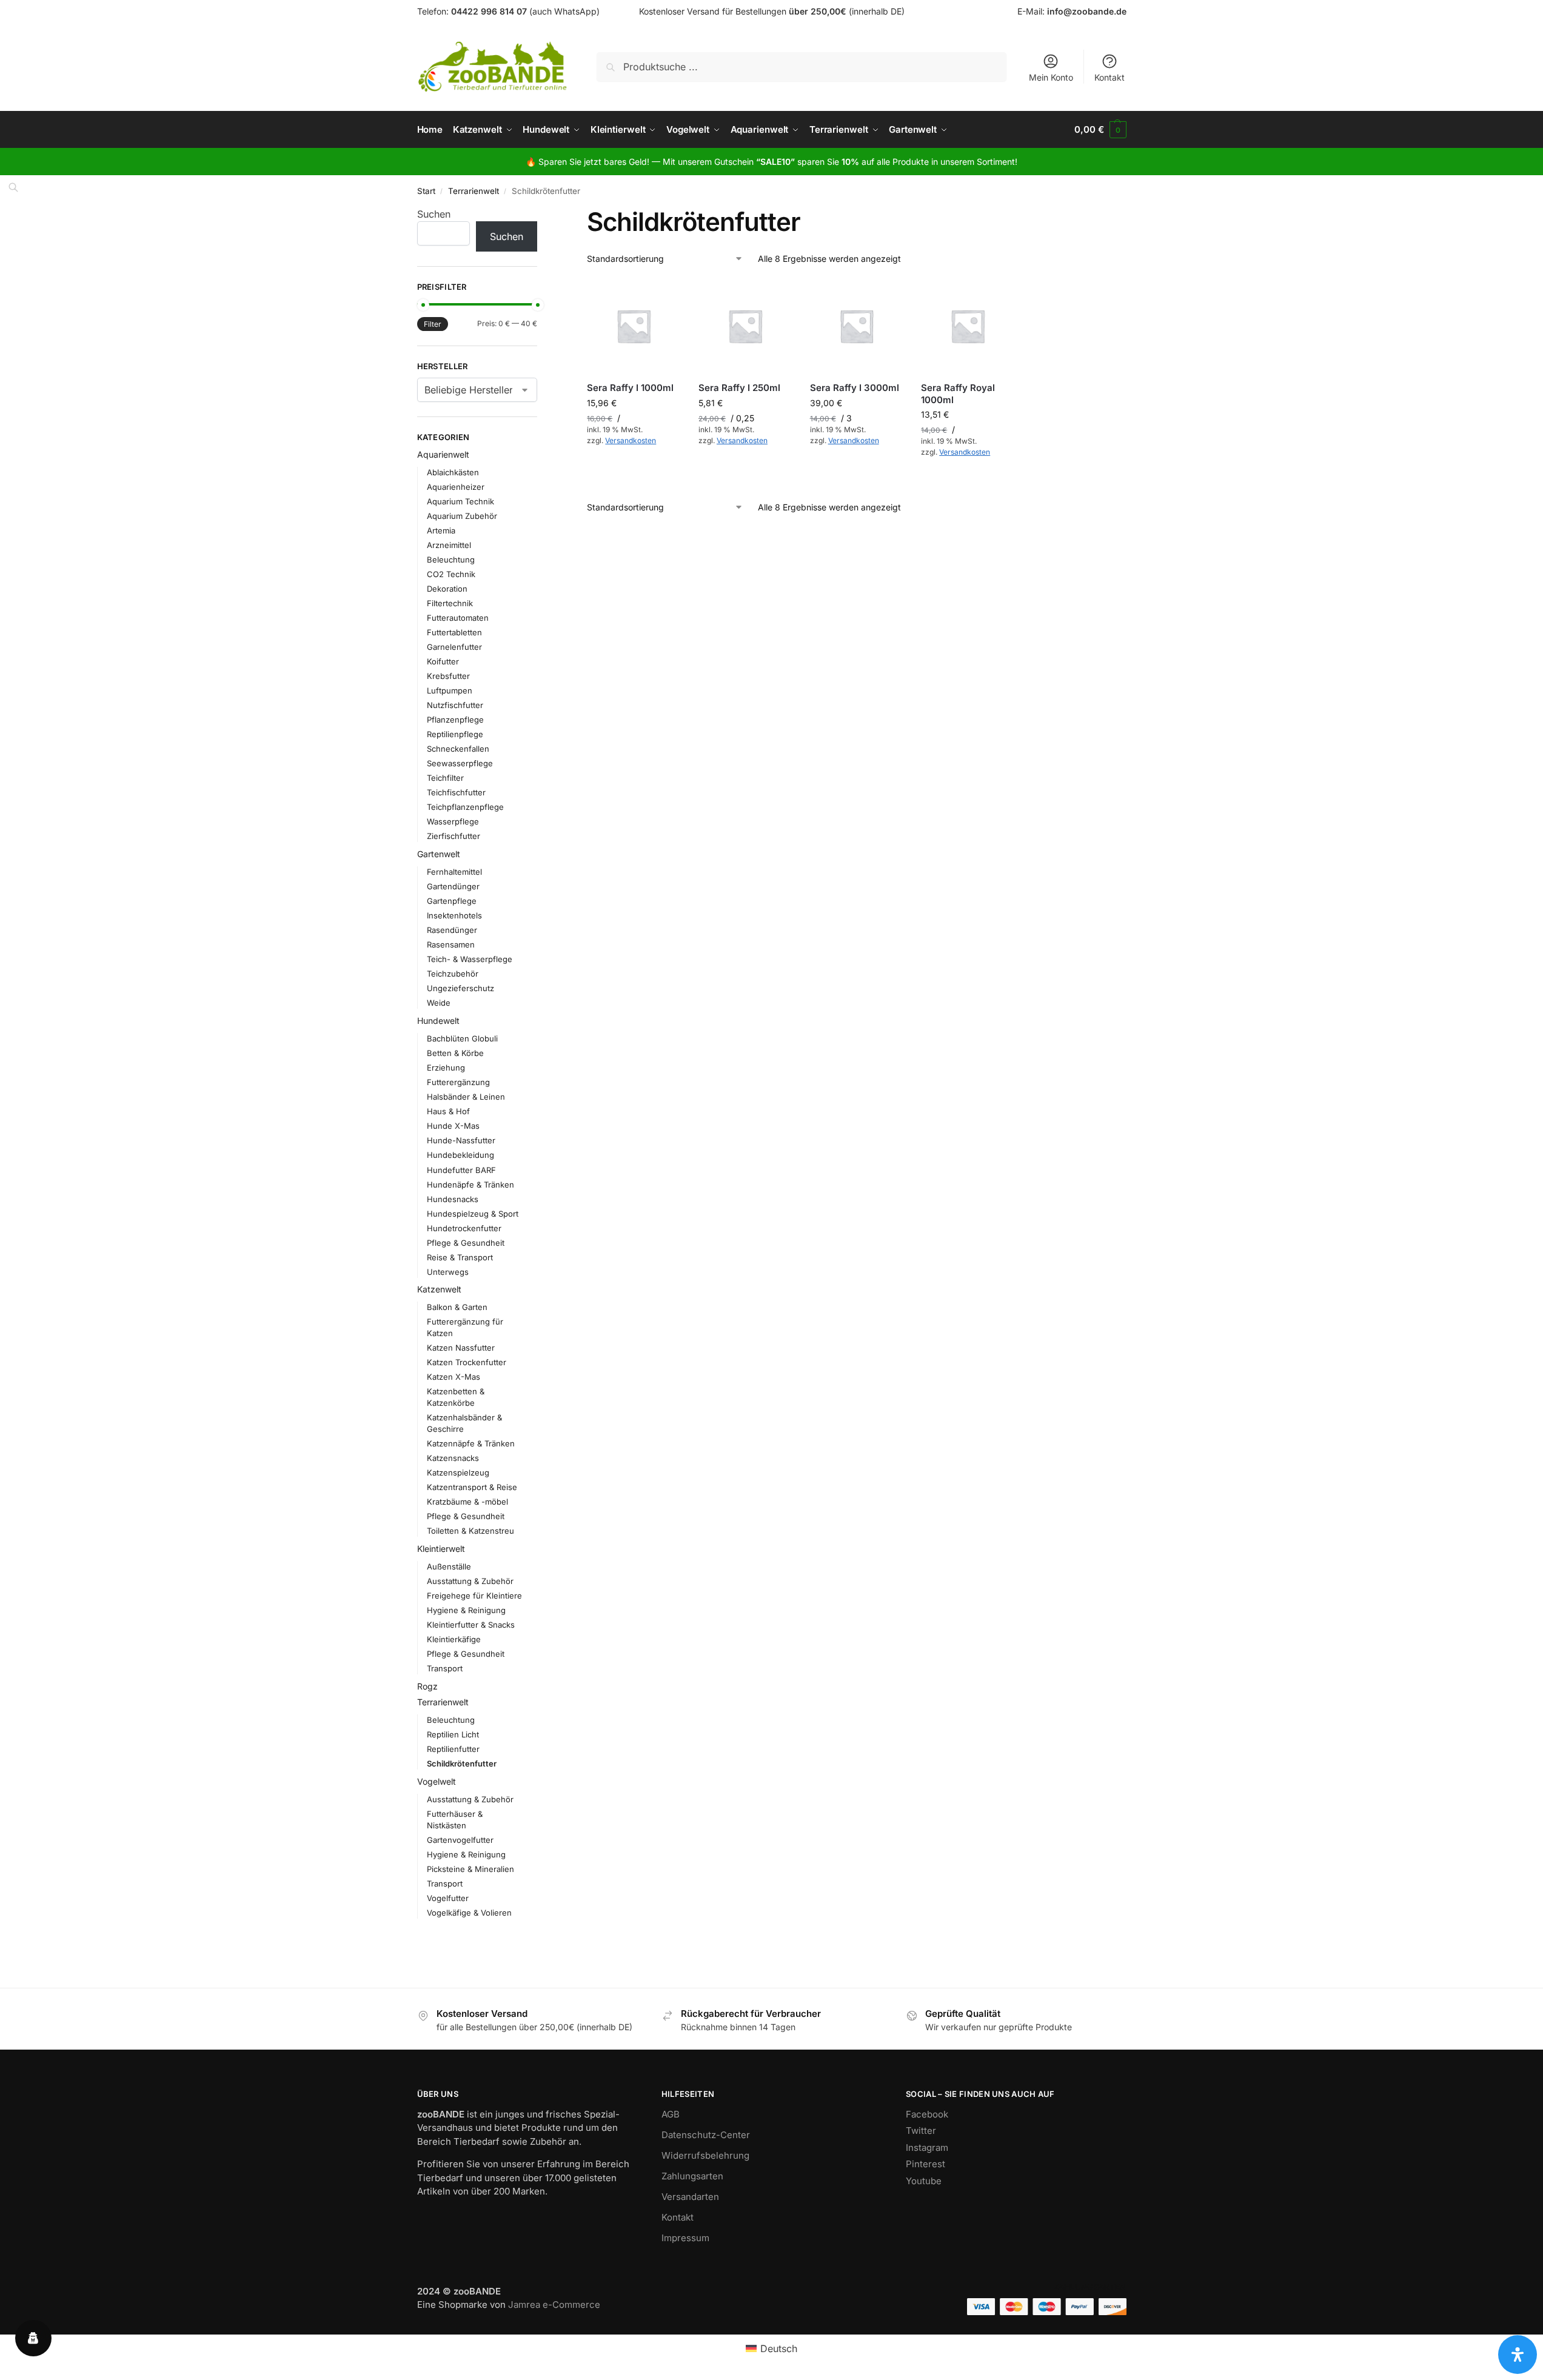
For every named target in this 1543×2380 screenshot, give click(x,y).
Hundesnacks (453, 1199)
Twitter (921, 2131)
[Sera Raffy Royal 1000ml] (968, 326)
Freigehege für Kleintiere (474, 1596)
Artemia (441, 530)
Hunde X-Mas (453, 1126)
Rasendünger (452, 930)
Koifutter (443, 661)
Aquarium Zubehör (462, 516)
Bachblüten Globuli (462, 1038)
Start (426, 191)
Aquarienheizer (456, 487)
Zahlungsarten (692, 2176)
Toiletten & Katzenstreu (470, 1531)
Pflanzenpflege (455, 720)
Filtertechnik (450, 603)
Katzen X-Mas (454, 1377)
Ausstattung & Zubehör (470, 1581)
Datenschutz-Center (706, 2135)
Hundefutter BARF (461, 1170)
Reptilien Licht (453, 1734)
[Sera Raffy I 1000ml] (634, 326)
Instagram (927, 2148)
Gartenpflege (452, 901)
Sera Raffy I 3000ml (855, 388)
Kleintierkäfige (454, 1639)
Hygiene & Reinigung (466, 1610)
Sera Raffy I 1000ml (630, 388)
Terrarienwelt (474, 191)
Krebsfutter (448, 676)
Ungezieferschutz (460, 988)
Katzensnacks (453, 1458)
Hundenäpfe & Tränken (470, 1185)
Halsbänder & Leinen (466, 1097)
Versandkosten (631, 440)
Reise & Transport (460, 1257)
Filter (433, 324)
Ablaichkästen (453, 472)
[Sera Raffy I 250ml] (745, 326)
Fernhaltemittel (454, 872)
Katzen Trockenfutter (467, 1362)
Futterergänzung (458, 1082)
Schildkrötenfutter (462, 1763)
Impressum (685, 2238)
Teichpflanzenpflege (465, 807)
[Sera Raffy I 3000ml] (857, 326)
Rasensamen (451, 944)
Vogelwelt (437, 1781)
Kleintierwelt (441, 1549)
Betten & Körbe (455, 1053)
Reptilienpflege (455, 734)
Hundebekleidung (460, 1155)
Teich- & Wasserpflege (470, 959)
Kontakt (1110, 77)
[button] (1100, 130)
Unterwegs (448, 1272)
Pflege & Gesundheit (466, 1243)
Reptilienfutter (453, 1749)
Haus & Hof (448, 1111)
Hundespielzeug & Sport (473, 1214)
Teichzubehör (453, 974)
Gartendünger (453, 886)
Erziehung (446, 1068)
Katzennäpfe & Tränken (471, 1443)
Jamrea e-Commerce (554, 2305)
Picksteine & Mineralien (470, 1869)
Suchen (434, 214)
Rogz (427, 1686)
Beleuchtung (451, 560)
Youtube (924, 2181)
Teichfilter (445, 778)
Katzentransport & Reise (472, 1487)
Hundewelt (438, 1021)
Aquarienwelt (443, 454)
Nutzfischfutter (455, 705)
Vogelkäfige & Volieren (469, 1913)
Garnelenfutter (454, 647)
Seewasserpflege (460, 763)
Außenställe (449, 1566)
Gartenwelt (439, 854)
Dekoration (447, 589)
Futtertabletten (454, 632)
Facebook (927, 2114)
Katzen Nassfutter (461, 1348)
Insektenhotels (454, 915)
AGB (671, 2114)
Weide (439, 1003)
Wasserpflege (453, 821)
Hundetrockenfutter (464, 1228)
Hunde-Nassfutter (461, 1140)
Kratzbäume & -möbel (467, 1502)
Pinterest (925, 2164)
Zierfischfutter (454, 836)
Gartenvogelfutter (460, 1840)
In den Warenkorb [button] (634, 467)
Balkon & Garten (457, 1307)
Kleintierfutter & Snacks (471, 1625)
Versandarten (690, 2197)
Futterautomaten (458, 618)
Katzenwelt (439, 1289)
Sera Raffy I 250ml (739, 388)
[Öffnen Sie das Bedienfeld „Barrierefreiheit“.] (1518, 2355)
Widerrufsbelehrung (705, 2155)
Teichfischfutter (456, 792)
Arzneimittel (449, 545)
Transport (445, 1668)
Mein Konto (1051, 77)
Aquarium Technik (460, 501)
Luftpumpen (450, 690)
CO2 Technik (451, 574)
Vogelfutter (448, 1898)
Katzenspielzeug (458, 1472)
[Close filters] (541, 214)
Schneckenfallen (458, 749)
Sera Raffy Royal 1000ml (958, 394)
